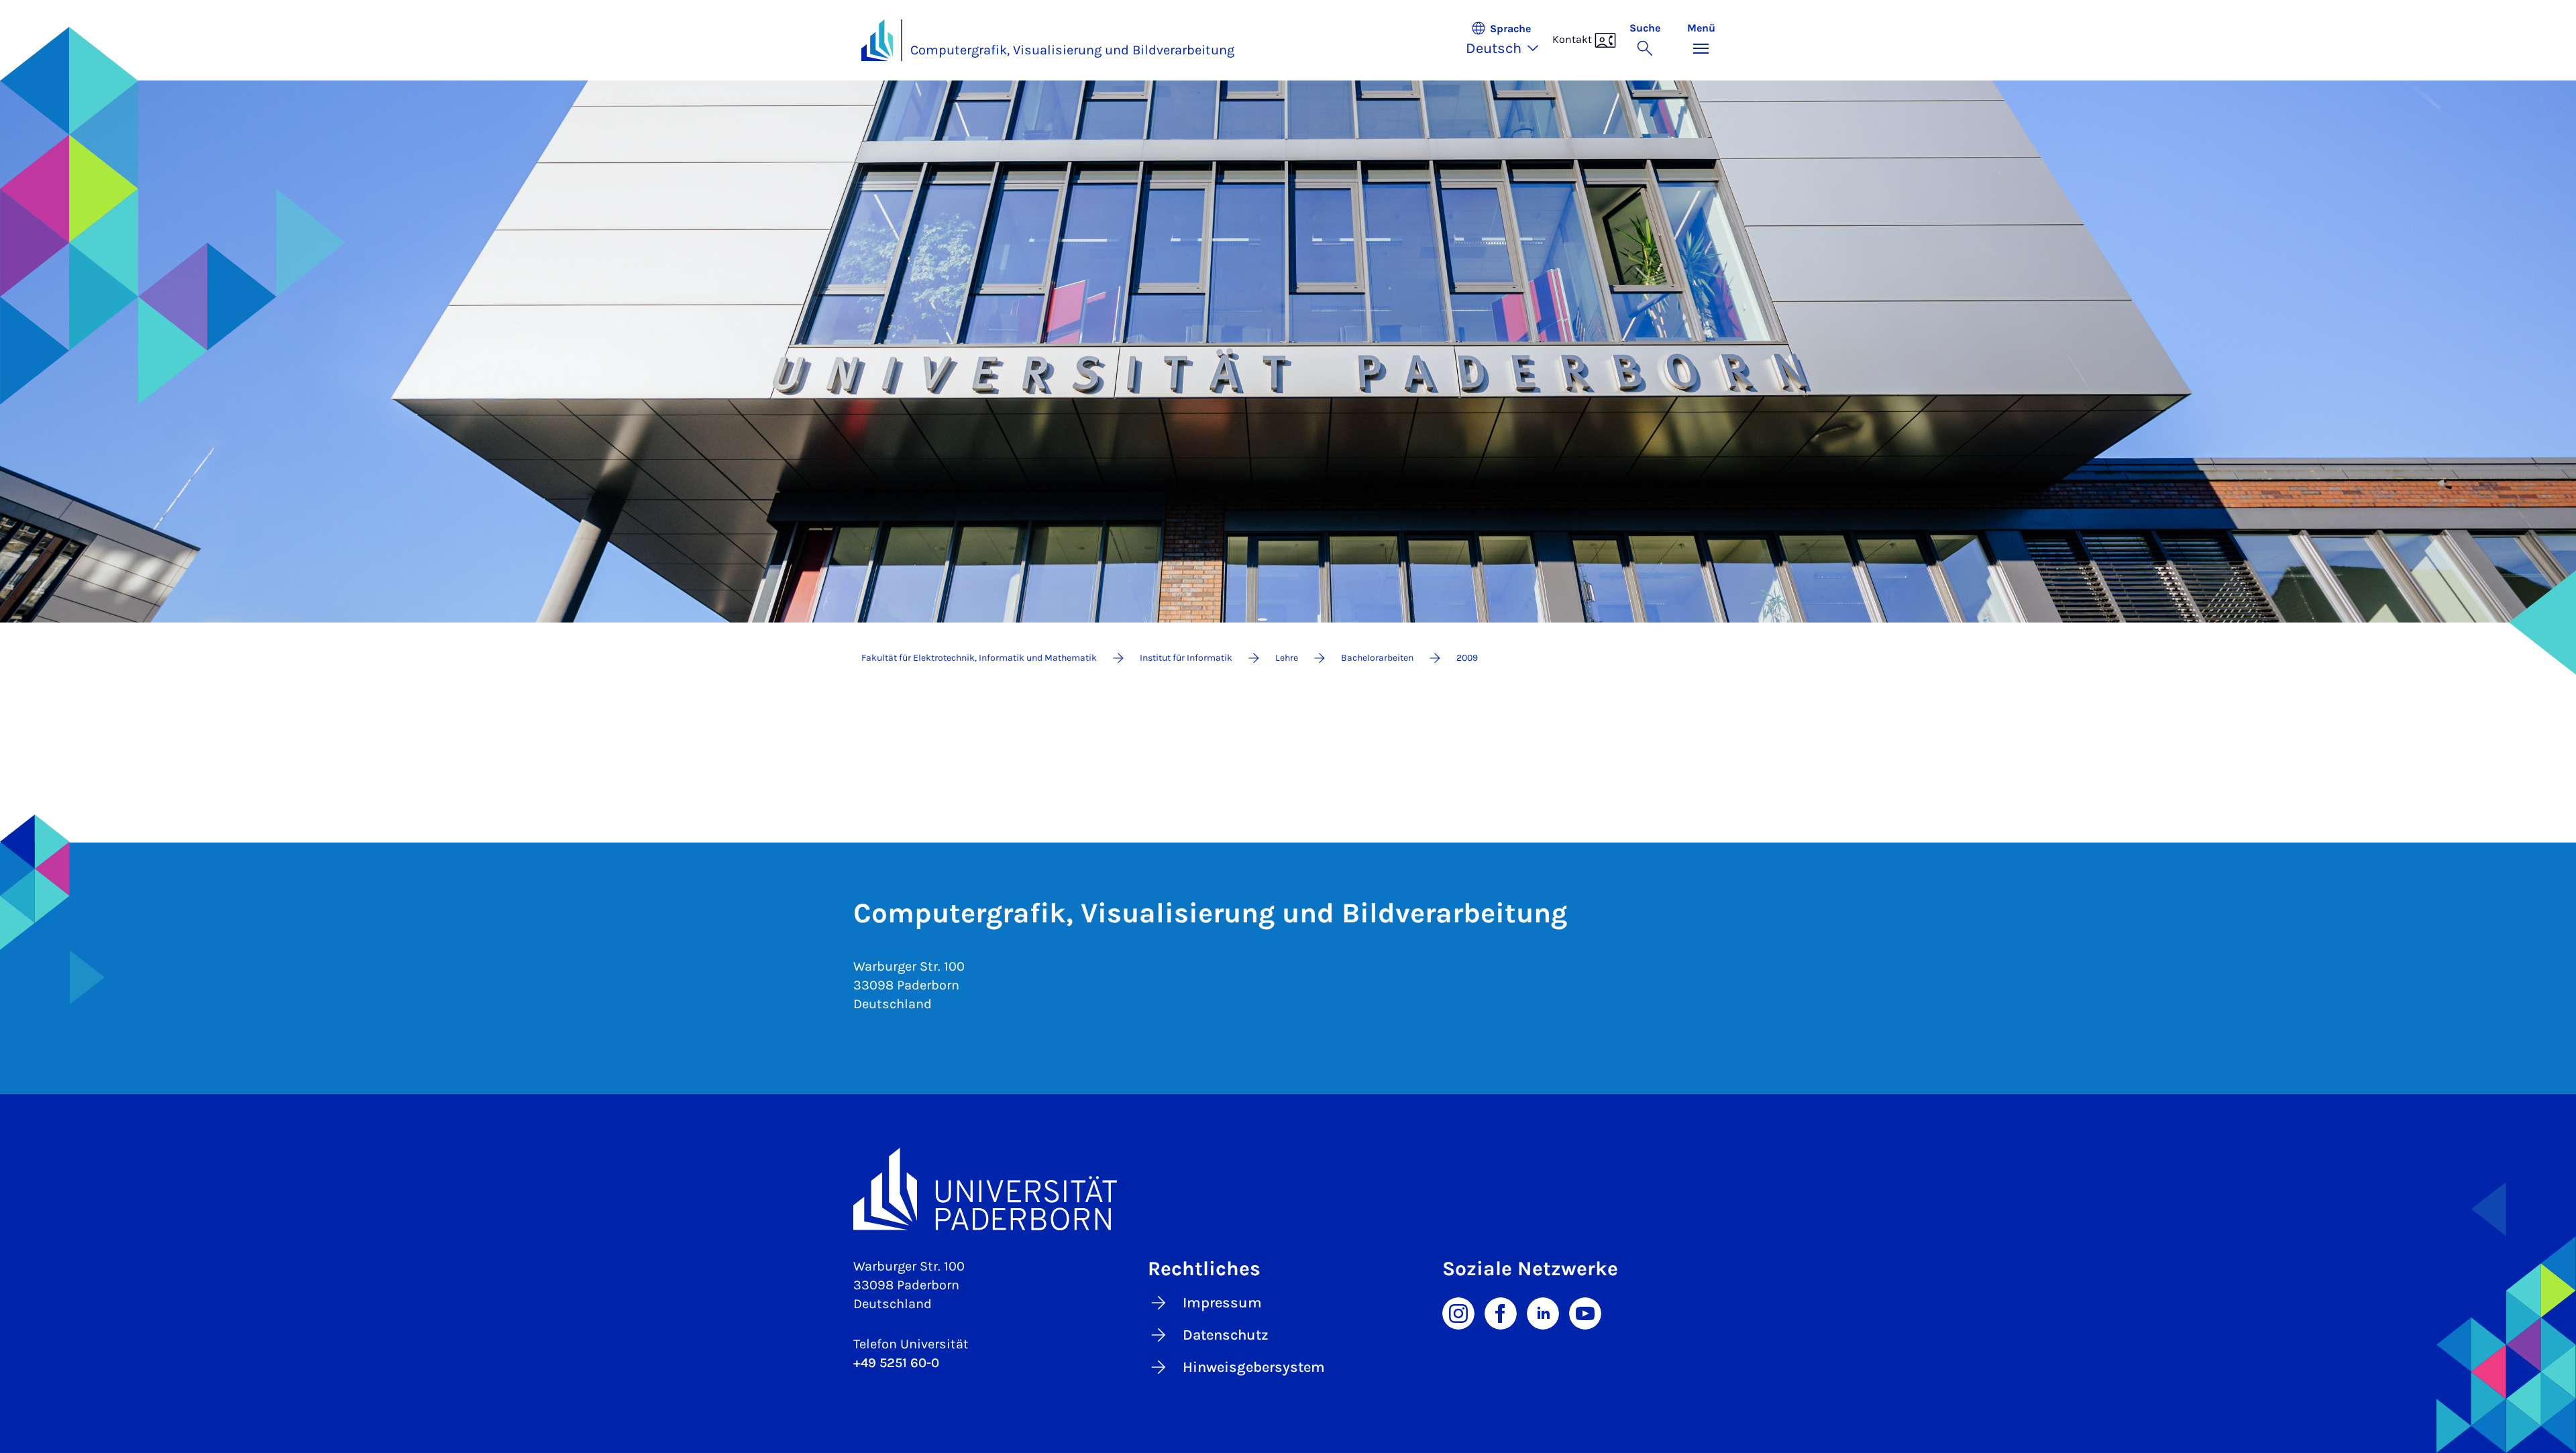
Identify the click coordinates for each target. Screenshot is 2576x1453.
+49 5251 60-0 (896, 1363)
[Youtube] (1585, 1312)
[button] (1509, 40)
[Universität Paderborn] (1288, 1189)
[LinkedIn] (1543, 1312)
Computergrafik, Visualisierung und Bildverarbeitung (1072, 50)
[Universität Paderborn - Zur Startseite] (877, 40)
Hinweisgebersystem (1254, 1367)
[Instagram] (1458, 1312)
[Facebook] (1501, 1312)
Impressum (1222, 1303)
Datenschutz (1226, 1335)
